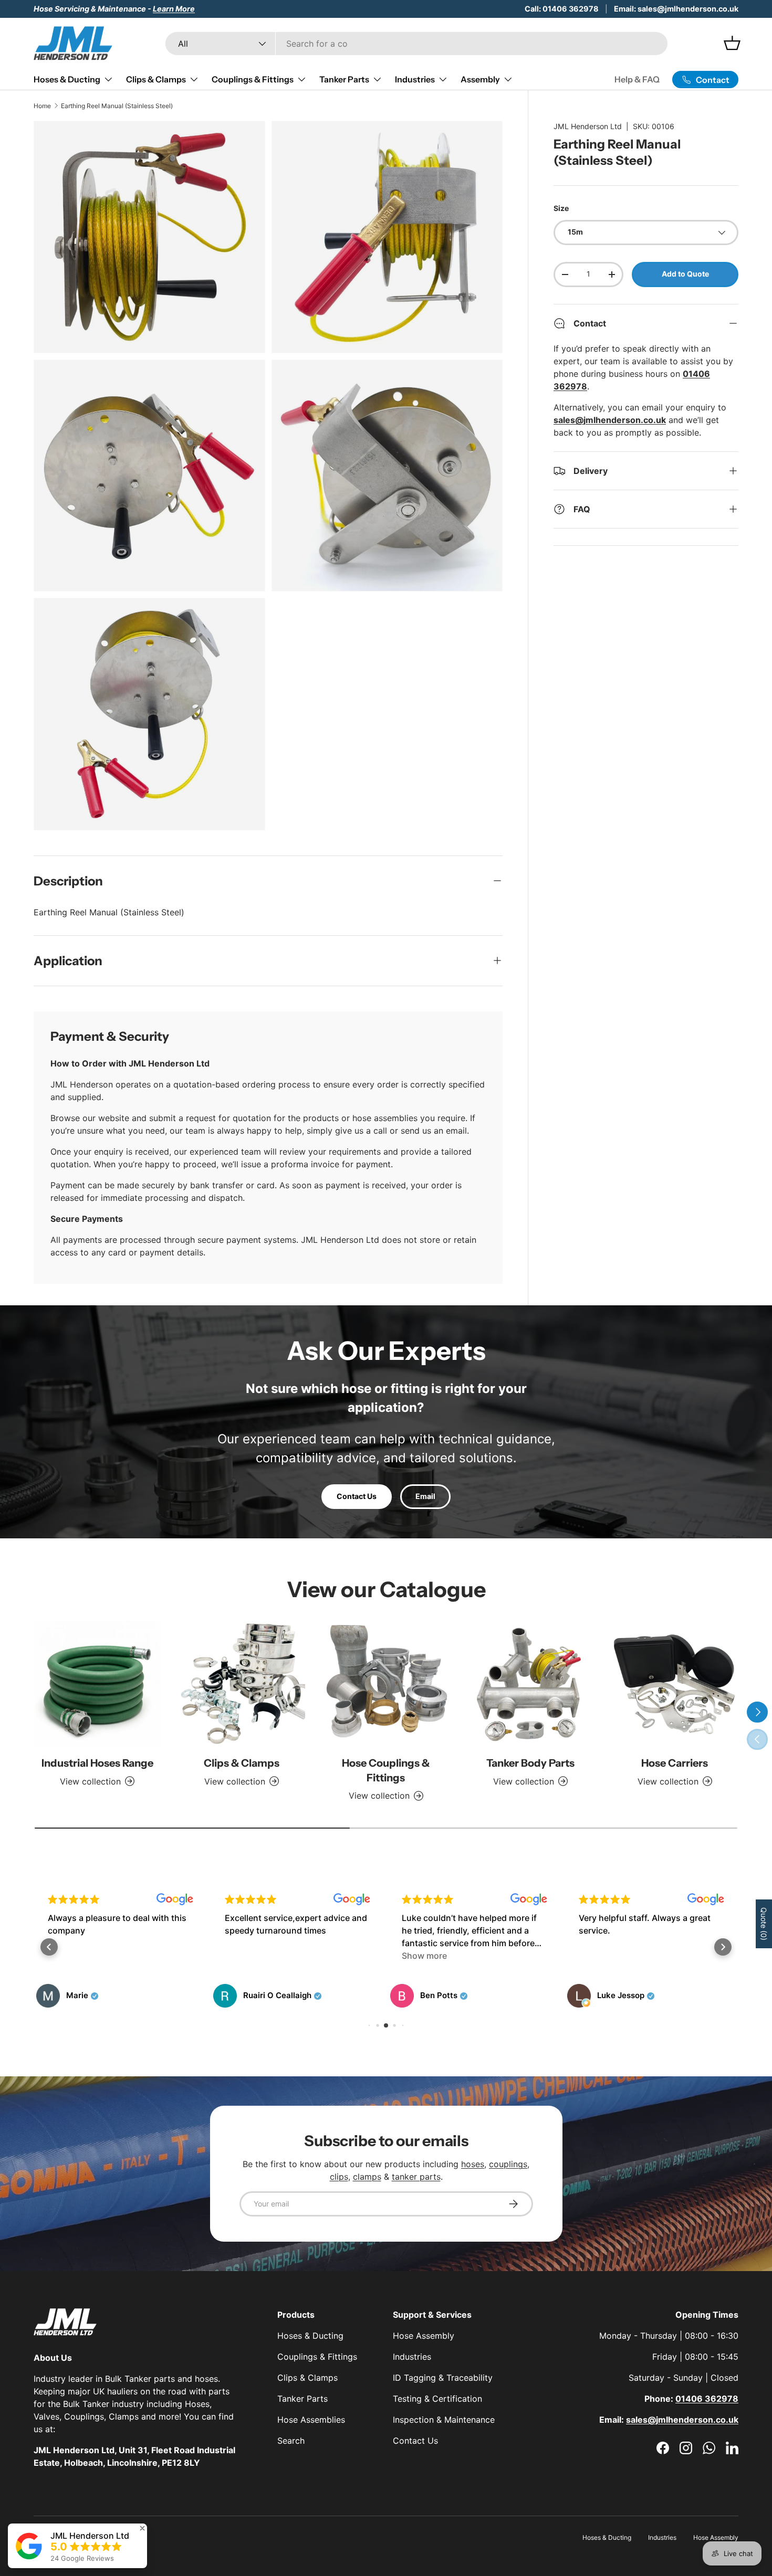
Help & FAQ (637, 79)
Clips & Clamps (156, 79)
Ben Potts (262, 1996)
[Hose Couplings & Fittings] (386, 1684)
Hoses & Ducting (67, 79)
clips (339, 2177)
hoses (473, 2164)
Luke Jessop (444, 1996)
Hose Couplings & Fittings (386, 1770)
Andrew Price (623, 1996)
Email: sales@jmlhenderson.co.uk (676, 9)
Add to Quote (685, 274)
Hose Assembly (424, 2336)
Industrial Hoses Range (97, 1763)
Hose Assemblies (311, 2420)
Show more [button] (247, 1956)
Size (561, 208)
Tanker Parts (344, 79)
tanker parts (416, 2177)
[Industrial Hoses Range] (97, 1684)
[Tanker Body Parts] (530, 1684)
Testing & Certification (437, 2399)
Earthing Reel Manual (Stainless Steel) (117, 106)
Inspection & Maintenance (444, 2420)
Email (425, 1496)
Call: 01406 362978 (562, 9)
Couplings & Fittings (253, 79)
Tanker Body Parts (530, 1763)
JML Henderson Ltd (588, 126)
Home (42, 106)
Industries (415, 79)
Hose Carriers (675, 1763)
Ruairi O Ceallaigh (100, 1996)
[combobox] (417, 44)
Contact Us (357, 1496)
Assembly (480, 79)
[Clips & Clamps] (242, 1684)
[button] (49, 1947)
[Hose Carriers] (675, 1684)
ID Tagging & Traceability (443, 2378)
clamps (367, 2177)
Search (291, 2441)
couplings (508, 2164)
